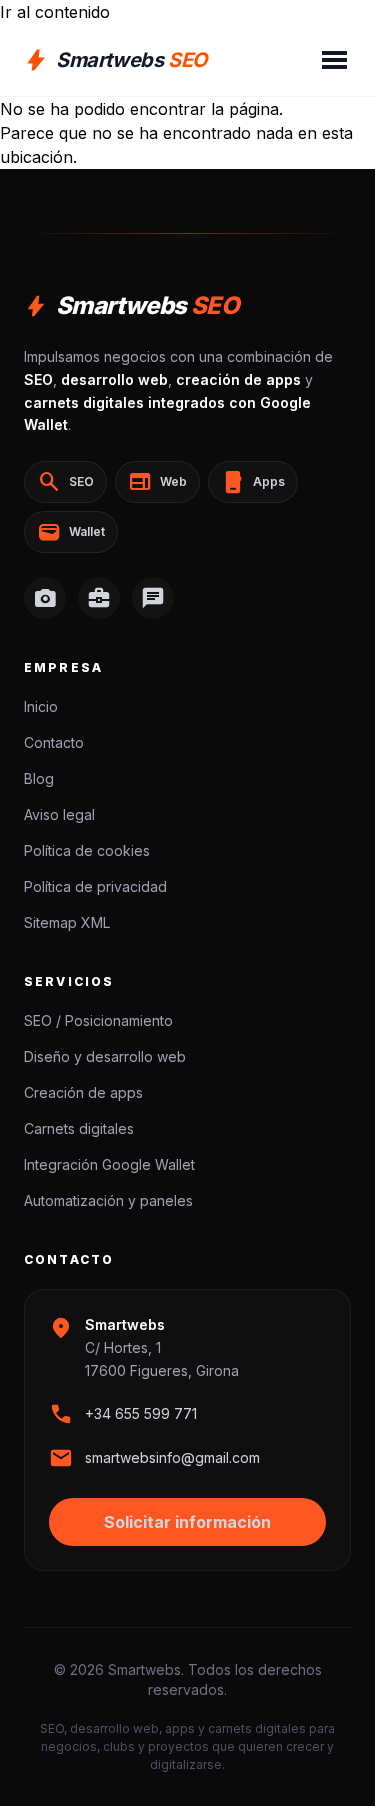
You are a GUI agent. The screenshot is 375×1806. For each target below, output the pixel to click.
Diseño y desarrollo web (105, 1056)
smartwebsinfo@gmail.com (172, 1457)
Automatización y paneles (108, 1200)
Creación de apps (83, 1092)
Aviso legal (59, 814)
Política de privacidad (95, 886)
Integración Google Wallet (109, 1164)
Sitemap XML (67, 922)
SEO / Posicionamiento (98, 1020)
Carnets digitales (79, 1128)
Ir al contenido (55, 12)
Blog (39, 778)
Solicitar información (187, 1522)
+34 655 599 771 (141, 1413)
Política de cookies (87, 850)
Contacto (54, 742)
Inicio (41, 706)
